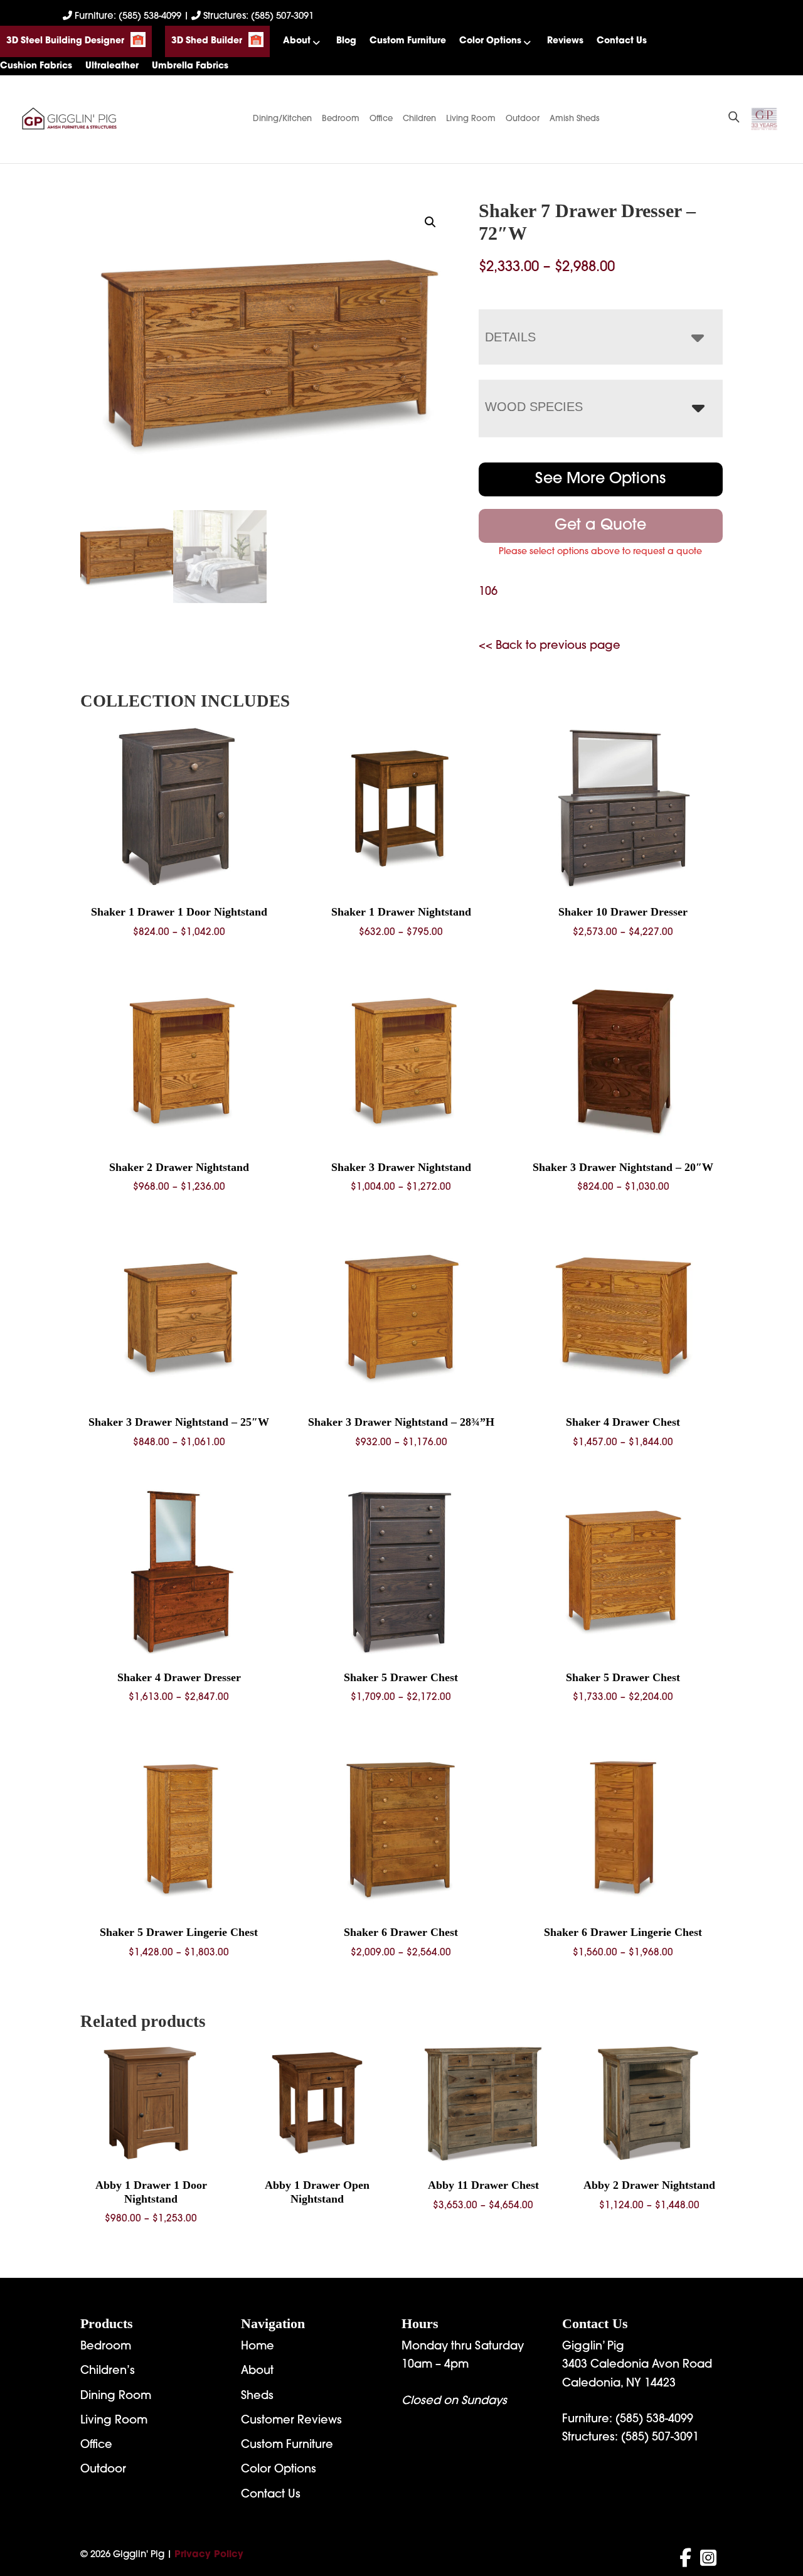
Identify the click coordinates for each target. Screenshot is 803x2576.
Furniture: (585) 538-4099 (128, 17)
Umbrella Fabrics (190, 66)
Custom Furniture (408, 41)
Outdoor (523, 119)
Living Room (471, 119)
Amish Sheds (575, 119)
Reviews (565, 41)
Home (258, 2347)
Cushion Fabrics (36, 66)
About (297, 41)
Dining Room (116, 2397)
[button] (430, 222)
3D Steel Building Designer (65, 41)
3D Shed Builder (207, 41)
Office (381, 119)
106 (488, 592)
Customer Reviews (291, 2421)
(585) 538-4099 (654, 2420)
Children (419, 119)
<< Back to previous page (550, 646)
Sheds (257, 2397)
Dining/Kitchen (282, 119)
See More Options (600, 479)
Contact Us (622, 41)
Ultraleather (112, 66)
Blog (346, 41)
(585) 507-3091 (660, 2438)
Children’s (108, 2371)
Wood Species (534, 407)
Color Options (490, 41)
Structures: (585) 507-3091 (257, 17)
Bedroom (341, 119)
